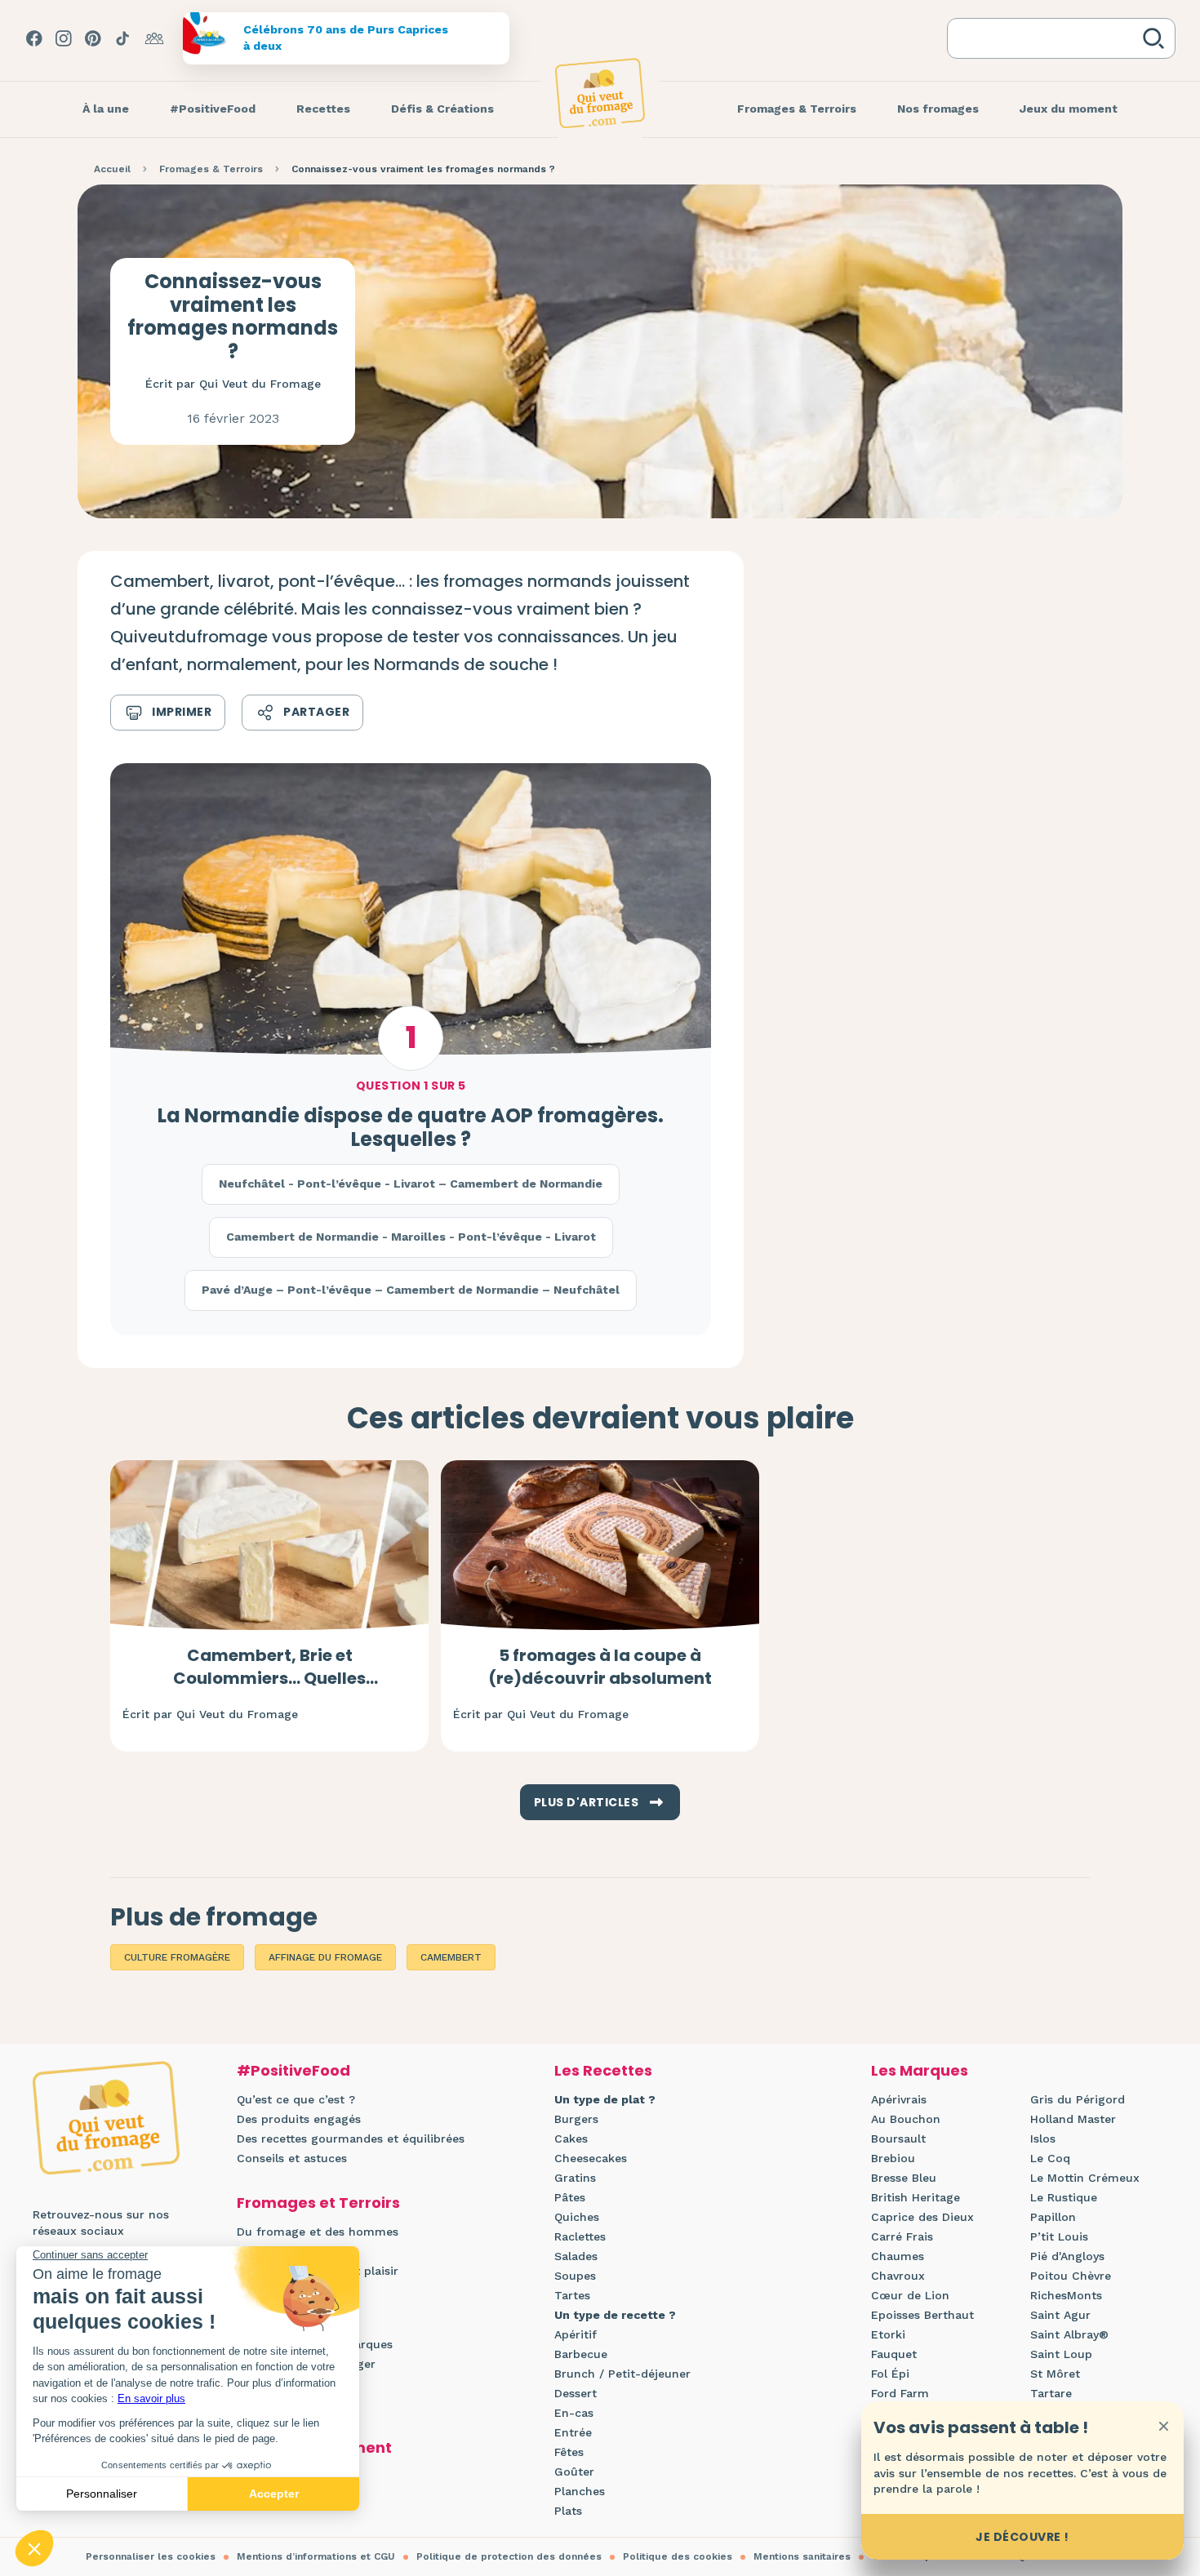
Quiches (577, 2217)
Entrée (573, 2432)
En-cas (574, 2413)
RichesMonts (1066, 2295)
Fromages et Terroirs (318, 2203)
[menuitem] (106, 109)
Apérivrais (899, 2099)
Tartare (1051, 2393)
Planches (580, 2491)
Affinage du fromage (325, 1957)
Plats (568, 2511)
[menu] (106, 109)
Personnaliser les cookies (151, 2556)
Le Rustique (1064, 2197)
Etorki (888, 2334)
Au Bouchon (906, 2119)
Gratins (575, 2178)
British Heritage (916, 2197)
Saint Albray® (1069, 2334)
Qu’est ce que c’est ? (296, 2099)
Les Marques (920, 2070)
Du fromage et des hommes (318, 2232)
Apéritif (576, 2334)
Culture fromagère (177, 1957)
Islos (1043, 2139)
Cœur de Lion (910, 2295)
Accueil (112, 169)
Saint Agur (1060, 2315)
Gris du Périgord (1078, 2099)
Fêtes (569, 2452)
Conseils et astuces (292, 2158)
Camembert (451, 1957)
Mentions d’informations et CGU (316, 2556)
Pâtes (570, 2197)
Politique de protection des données (509, 2556)
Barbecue (581, 2354)
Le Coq (1050, 2158)
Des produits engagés (299, 2119)
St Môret (1055, 2374)
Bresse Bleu (904, 2178)
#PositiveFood (293, 2070)
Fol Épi (890, 2374)
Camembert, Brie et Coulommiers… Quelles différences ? (269, 1678)
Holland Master (1073, 2119)
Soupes (575, 2276)
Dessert (576, 2393)
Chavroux (898, 2276)
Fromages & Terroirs (211, 169)
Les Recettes (603, 2070)
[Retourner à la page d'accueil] (600, 93)
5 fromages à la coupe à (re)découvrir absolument (600, 1667)
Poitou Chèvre (1071, 2276)
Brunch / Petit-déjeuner (622, 2374)
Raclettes (580, 2236)
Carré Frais (902, 2236)
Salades (576, 2256)
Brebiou (893, 2158)
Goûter (574, 2472)
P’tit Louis (1059, 2236)
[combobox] (1048, 38)
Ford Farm (900, 2393)
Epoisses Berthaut (922, 2315)
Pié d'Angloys (1067, 2256)
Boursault (898, 2139)
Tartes (572, 2295)
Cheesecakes (591, 2158)
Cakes (571, 2139)
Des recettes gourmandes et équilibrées (351, 2139)
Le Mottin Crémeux (1085, 2178)
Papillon (1053, 2217)
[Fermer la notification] (1163, 2426)
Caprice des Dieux (922, 2217)
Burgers (576, 2119)
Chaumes (898, 2256)
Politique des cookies (678, 2556)
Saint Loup (1061, 2354)
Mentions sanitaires (802, 2556)
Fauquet (894, 2354)
